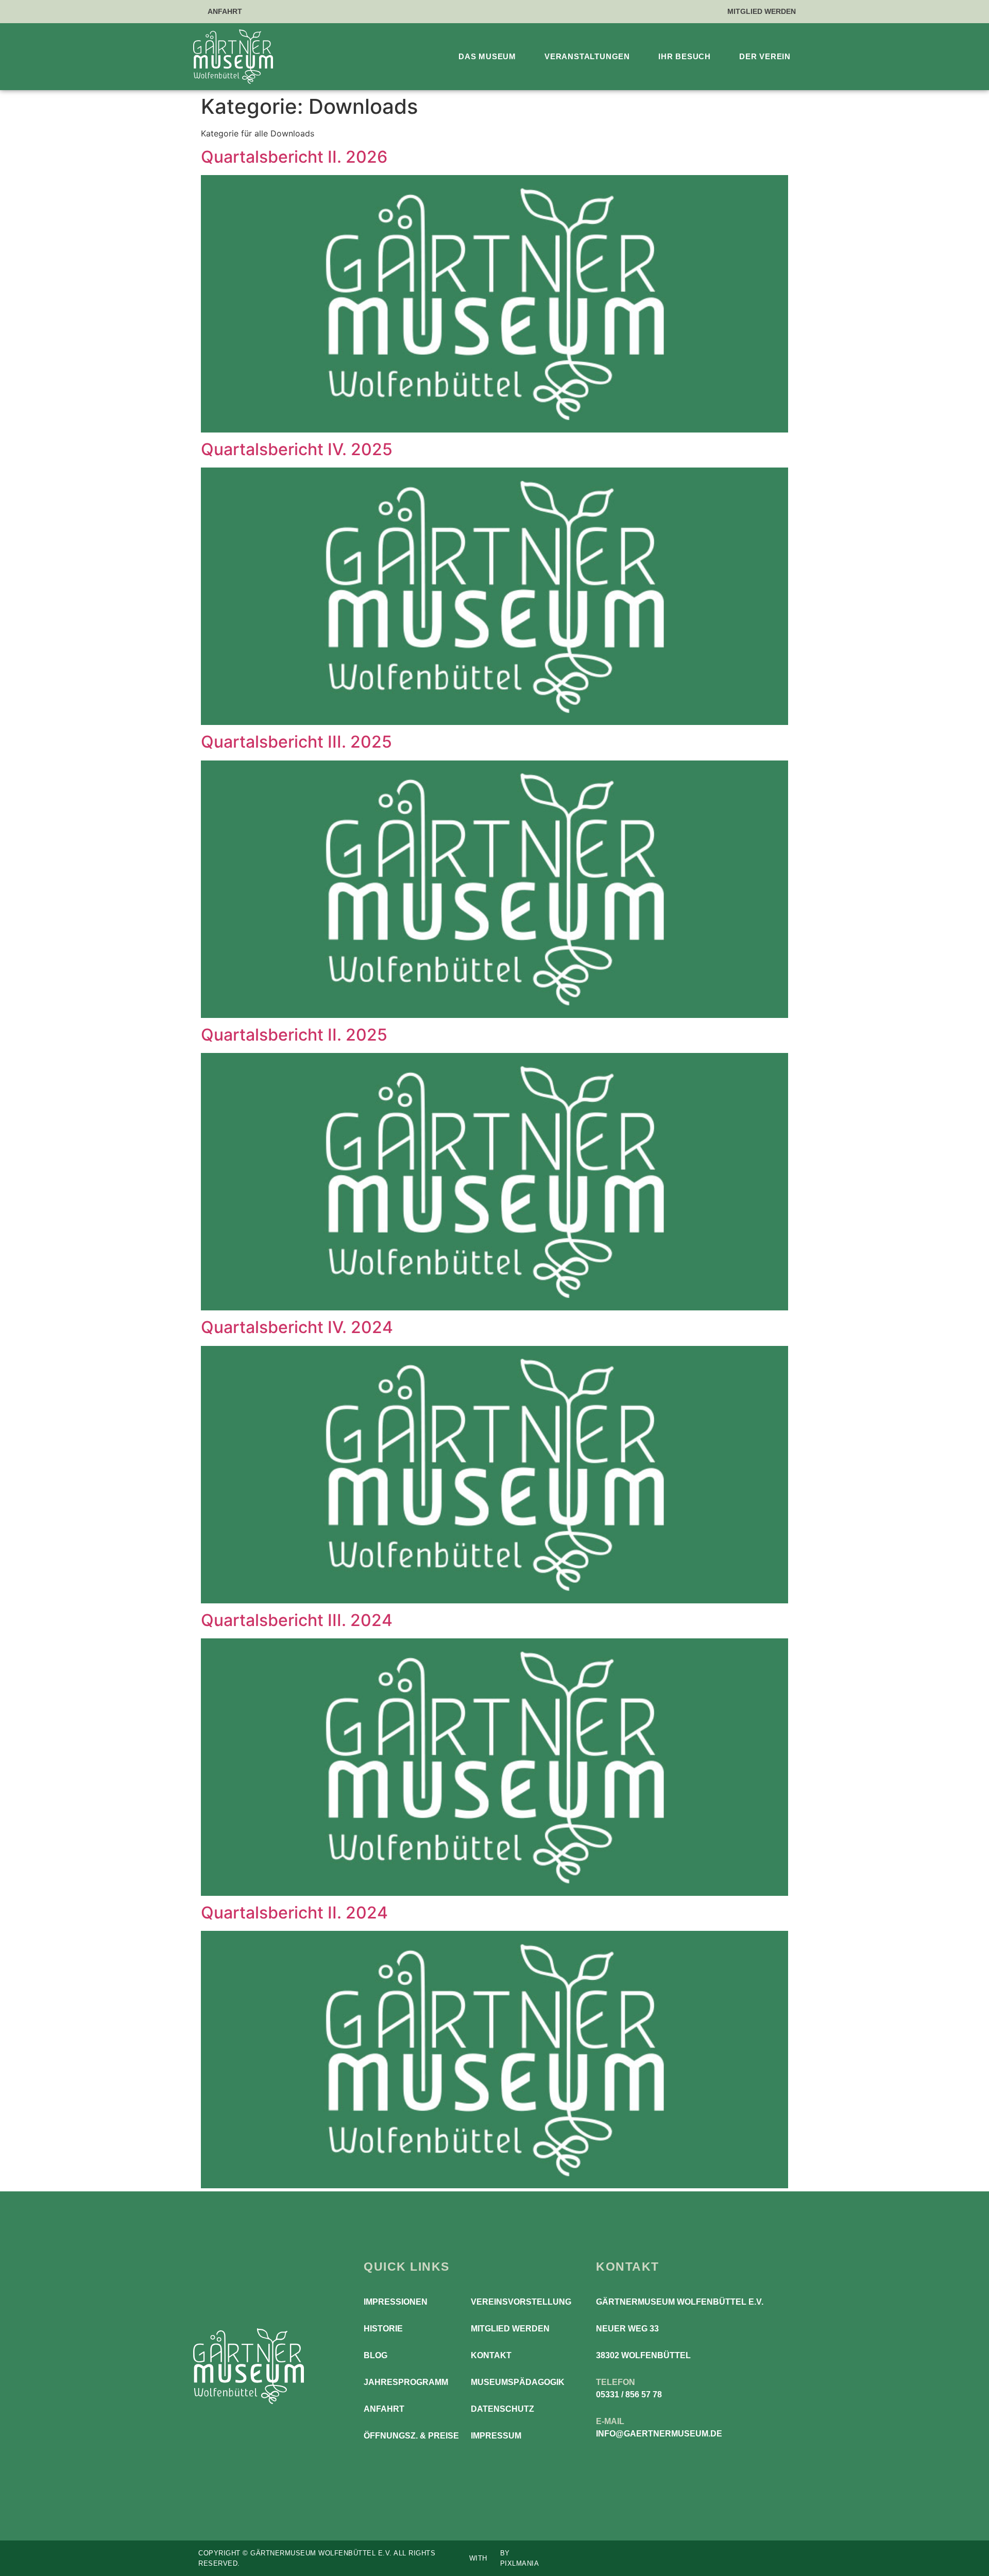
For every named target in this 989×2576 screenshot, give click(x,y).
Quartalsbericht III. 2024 (297, 1620)
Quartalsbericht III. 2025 (296, 742)
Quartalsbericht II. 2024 (294, 1913)
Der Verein (765, 56)
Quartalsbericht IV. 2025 (297, 449)
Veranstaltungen (587, 56)
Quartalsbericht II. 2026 (294, 157)
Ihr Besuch (685, 56)
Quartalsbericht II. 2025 (294, 1035)
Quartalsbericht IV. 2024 (297, 1327)
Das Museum (487, 56)
